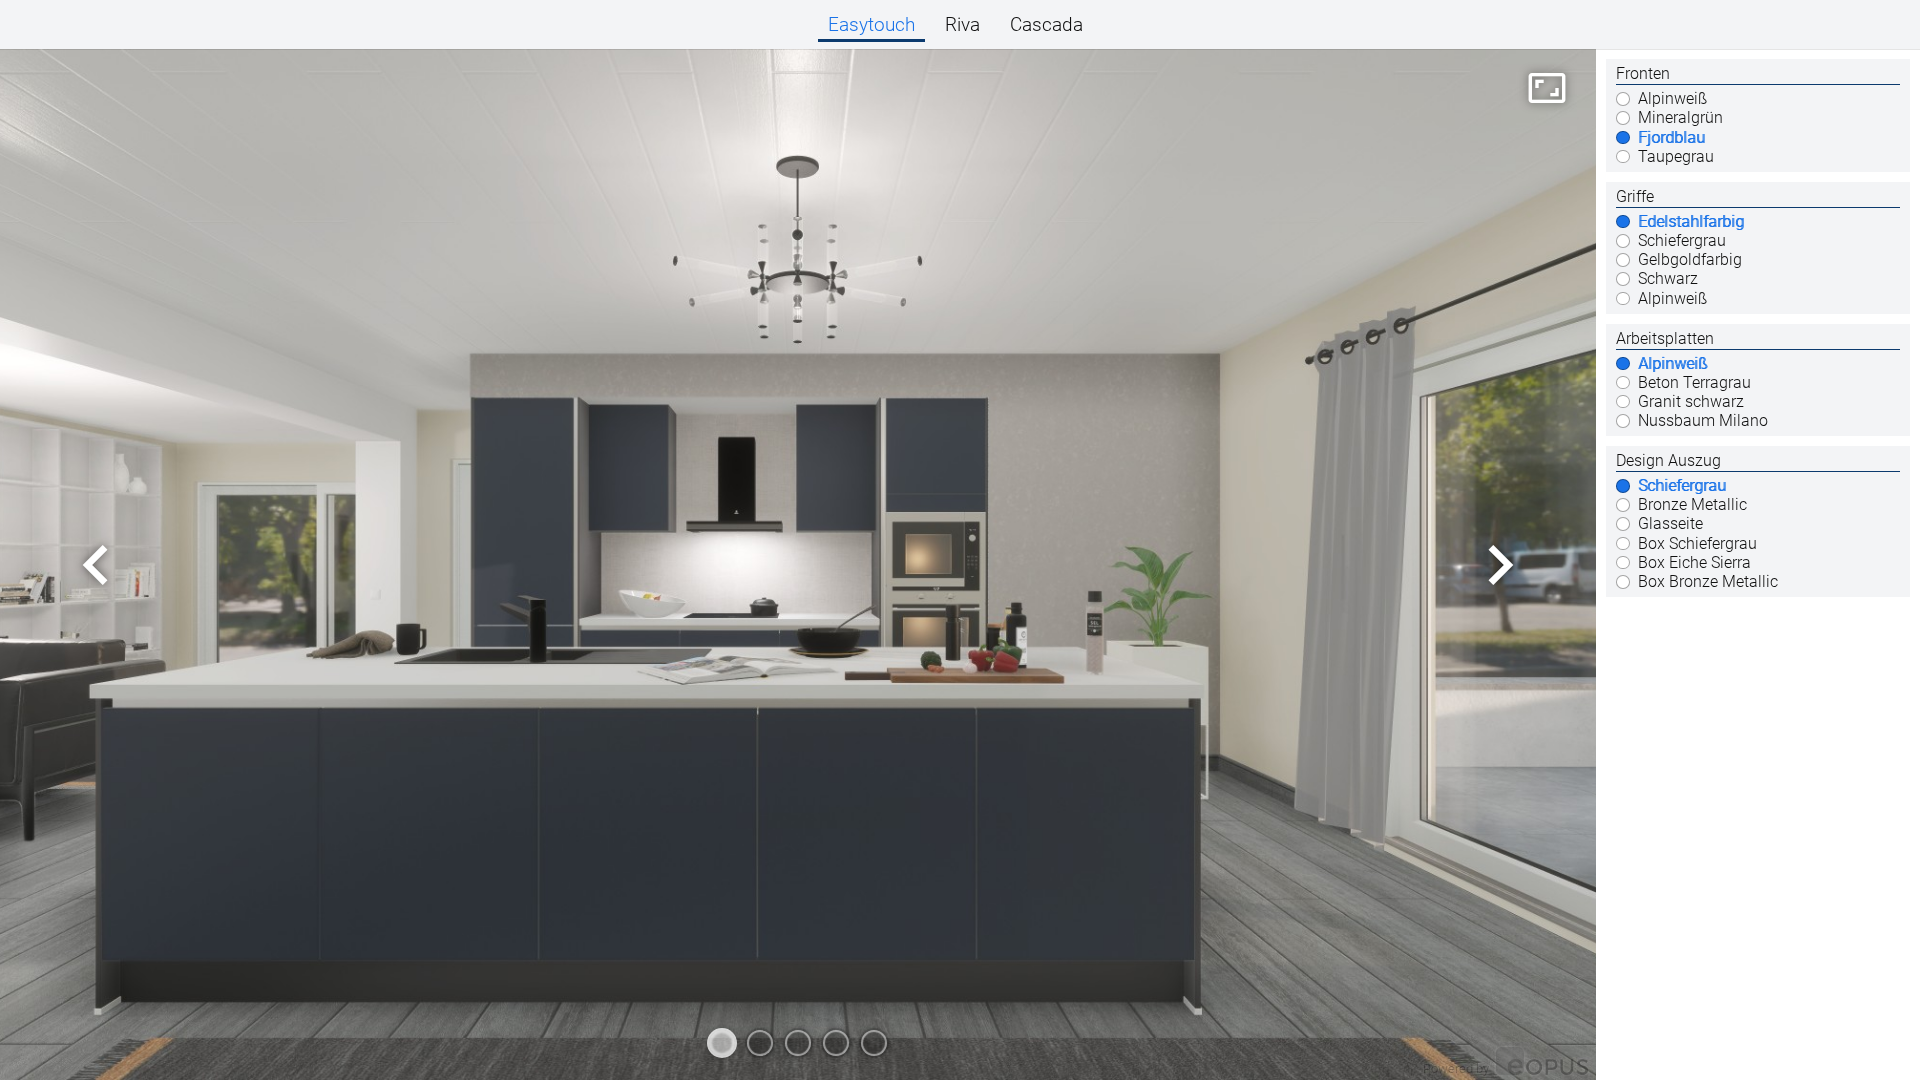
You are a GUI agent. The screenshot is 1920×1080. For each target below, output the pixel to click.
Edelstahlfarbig (1691, 222)
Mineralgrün (1680, 118)
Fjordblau (1671, 138)
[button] (871, 24)
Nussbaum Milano (1703, 421)
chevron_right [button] (1500, 565)
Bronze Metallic (1692, 505)
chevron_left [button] (96, 565)
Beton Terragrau (1694, 383)
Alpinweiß (1672, 99)
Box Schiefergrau (1697, 544)
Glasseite (1670, 524)
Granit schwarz (1691, 402)
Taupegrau (1676, 157)
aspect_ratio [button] (1547, 88)
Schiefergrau (1682, 241)
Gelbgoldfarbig (1690, 260)
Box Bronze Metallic (1708, 582)
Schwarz (1668, 279)
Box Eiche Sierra (1694, 563)
